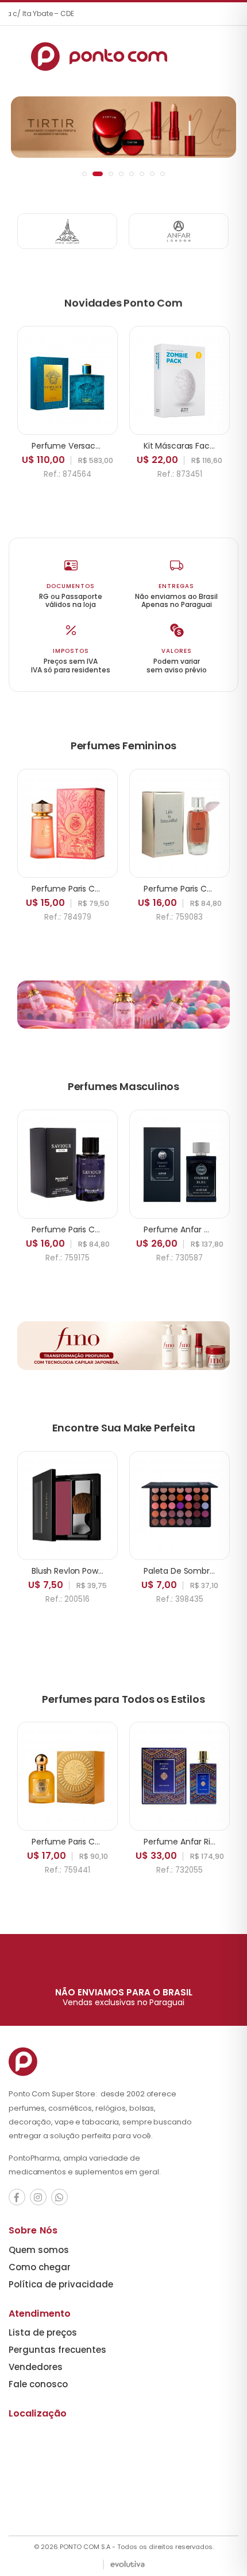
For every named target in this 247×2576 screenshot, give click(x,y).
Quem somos (39, 2250)
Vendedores (36, 2367)
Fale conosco (38, 2384)
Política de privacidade (61, 2284)
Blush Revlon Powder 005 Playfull (95, 1571)
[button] (84, 174)
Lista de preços (43, 2332)
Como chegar (40, 2267)
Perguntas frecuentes (57, 2350)
